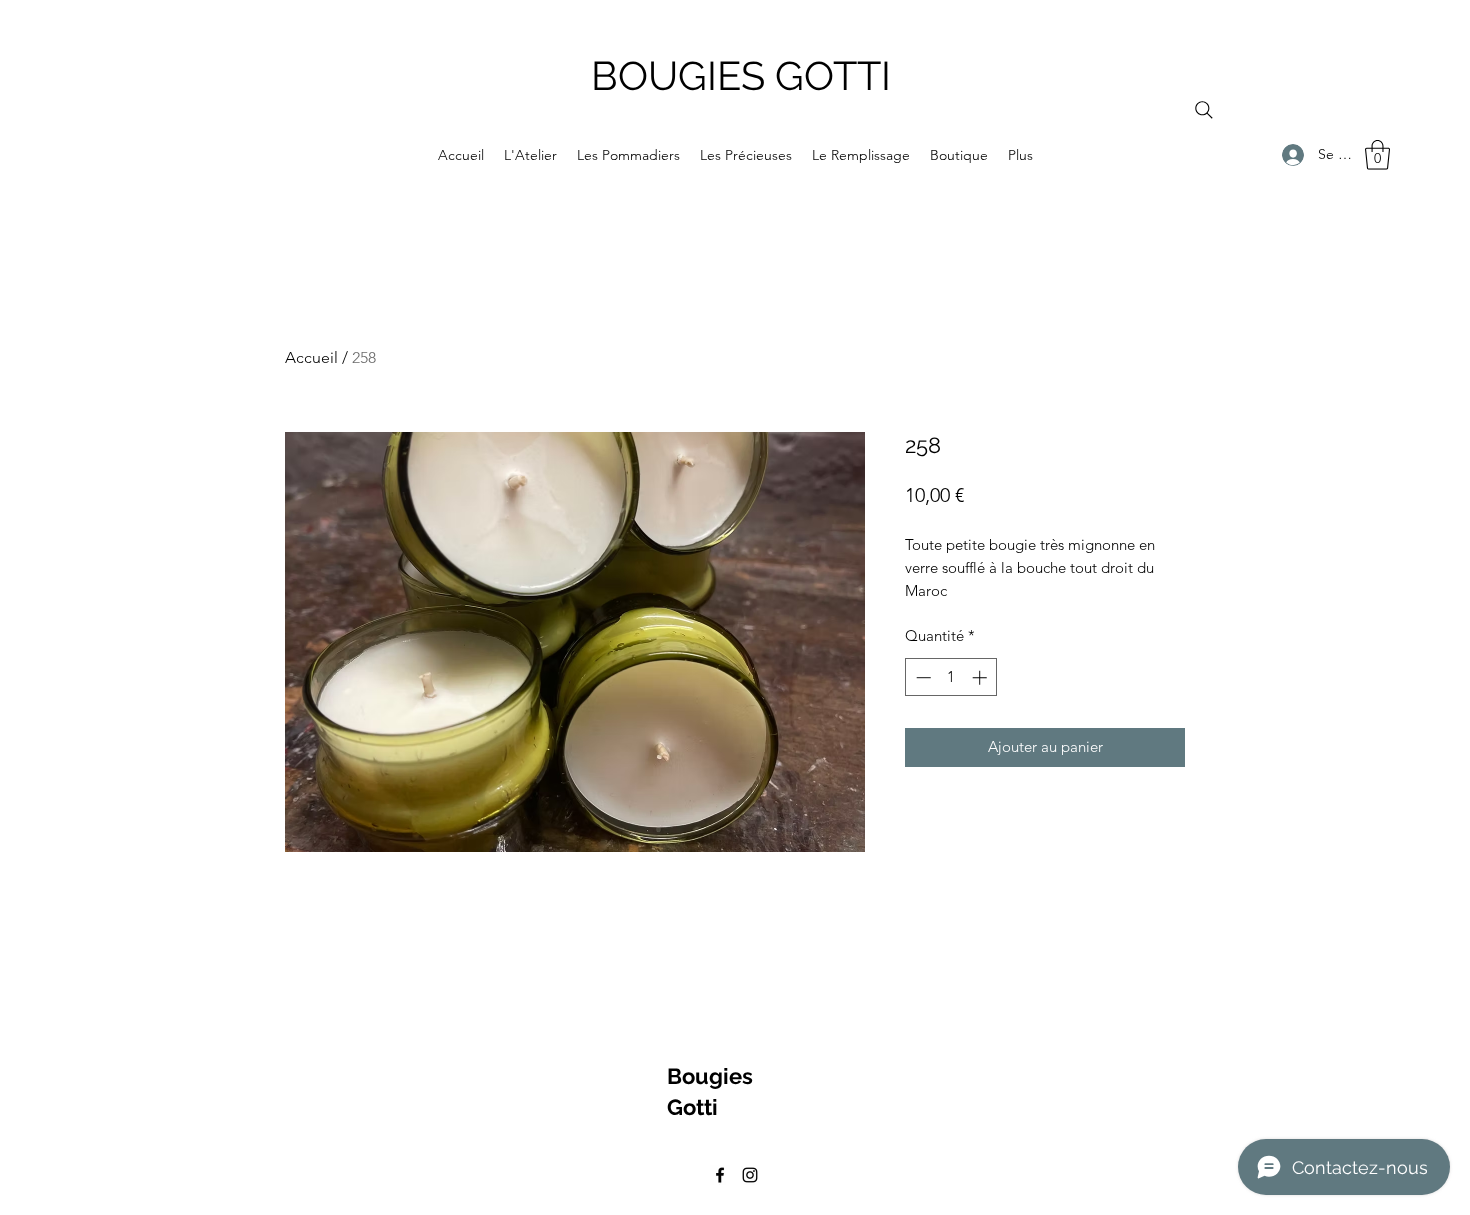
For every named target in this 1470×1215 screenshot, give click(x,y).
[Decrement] (921, 677)
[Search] (1204, 110)
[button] (1377, 155)
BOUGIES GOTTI (741, 75)
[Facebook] (720, 1175)
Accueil (311, 357)
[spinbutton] (951, 677)
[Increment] (981, 677)
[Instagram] (750, 1175)
